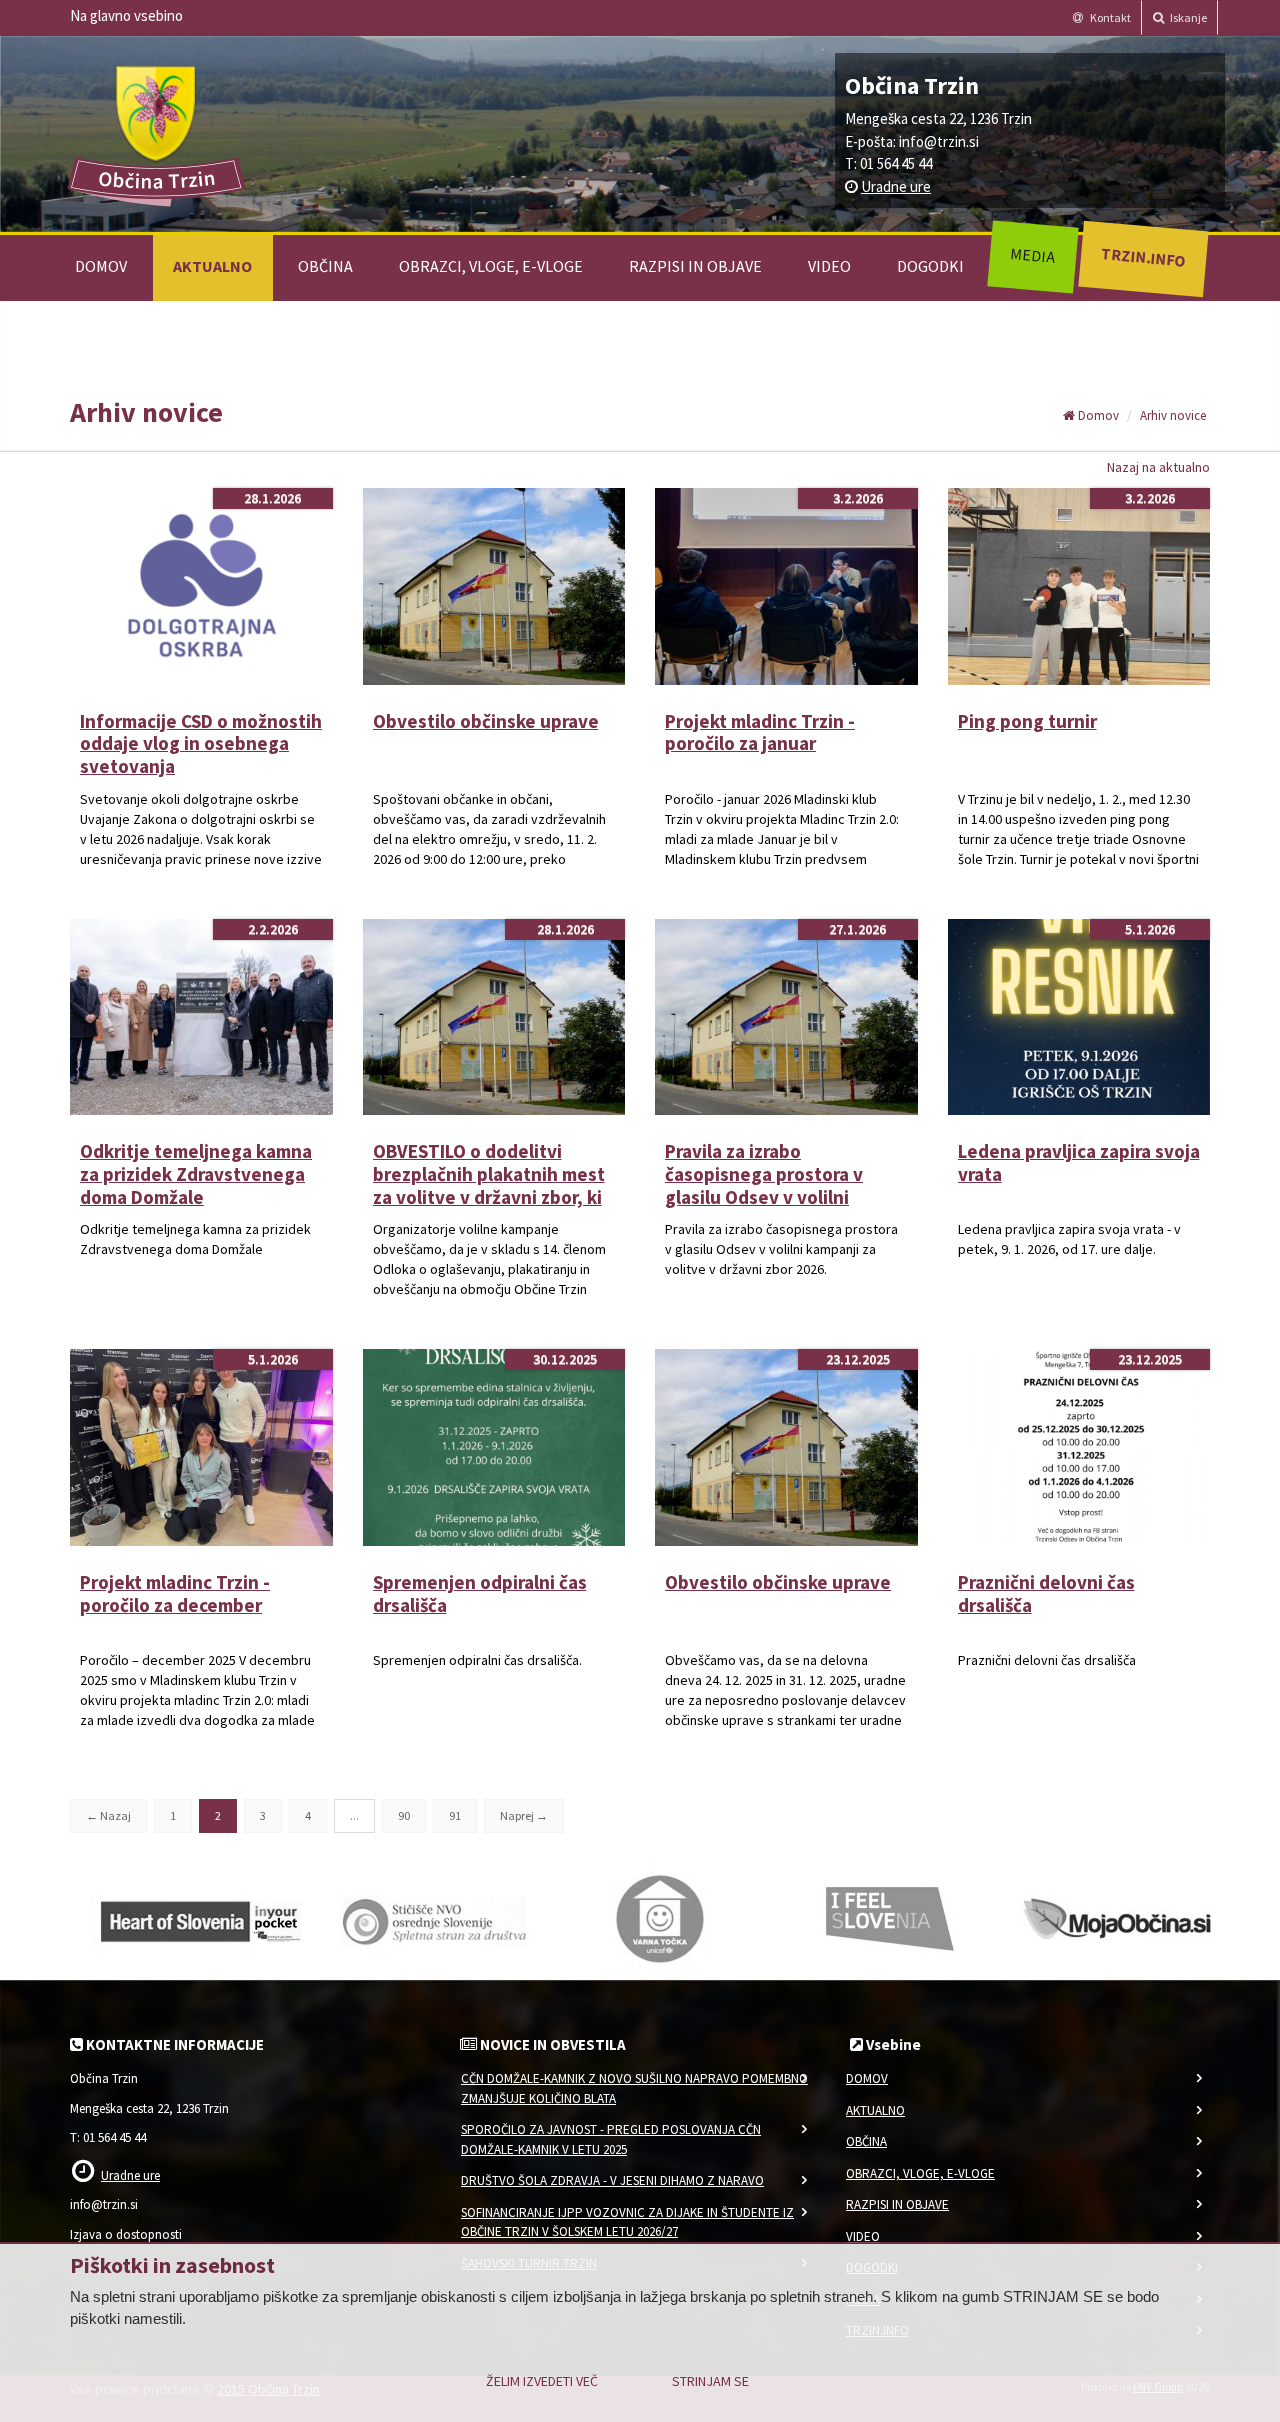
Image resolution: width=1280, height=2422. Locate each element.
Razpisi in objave (695, 266)
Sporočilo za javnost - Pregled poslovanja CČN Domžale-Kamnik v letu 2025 (611, 2139)
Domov (101, 266)
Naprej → (524, 1815)
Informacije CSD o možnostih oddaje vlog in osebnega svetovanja (201, 744)
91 (455, 1815)
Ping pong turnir (1027, 721)
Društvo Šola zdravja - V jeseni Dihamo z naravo (612, 2180)
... (354, 1815)
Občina (325, 266)
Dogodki (930, 266)
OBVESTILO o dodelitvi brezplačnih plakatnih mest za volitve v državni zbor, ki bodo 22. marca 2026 (489, 1185)
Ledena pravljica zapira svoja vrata (1079, 1162)
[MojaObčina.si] (1120, 1918)
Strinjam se (710, 2381)
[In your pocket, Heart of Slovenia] (200, 1918)
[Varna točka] (660, 1918)
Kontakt (1109, 17)
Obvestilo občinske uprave (486, 721)
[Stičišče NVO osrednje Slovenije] (430, 1918)
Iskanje (1187, 17)
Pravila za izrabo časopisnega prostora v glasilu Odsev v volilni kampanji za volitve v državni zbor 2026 (764, 1196)
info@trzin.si (939, 141)
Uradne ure (896, 186)
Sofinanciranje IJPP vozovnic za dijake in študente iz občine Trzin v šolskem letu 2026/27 (627, 2222)
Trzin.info (1142, 256)
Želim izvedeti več (542, 2381)
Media (1032, 255)
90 (404, 1815)
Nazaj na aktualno (1158, 467)
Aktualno (212, 266)
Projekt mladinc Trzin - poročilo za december (175, 1593)
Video (829, 266)
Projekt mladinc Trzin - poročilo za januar (760, 732)
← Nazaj (108, 1815)
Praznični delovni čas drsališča (1046, 1593)
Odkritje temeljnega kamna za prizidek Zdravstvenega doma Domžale (196, 1174)
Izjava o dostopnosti (126, 2234)
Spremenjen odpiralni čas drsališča (480, 1593)
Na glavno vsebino (126, 15)
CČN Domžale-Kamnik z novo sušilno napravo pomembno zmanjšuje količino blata (634, 2088)
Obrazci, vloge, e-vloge (491, 266)
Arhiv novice (1173, 415)
